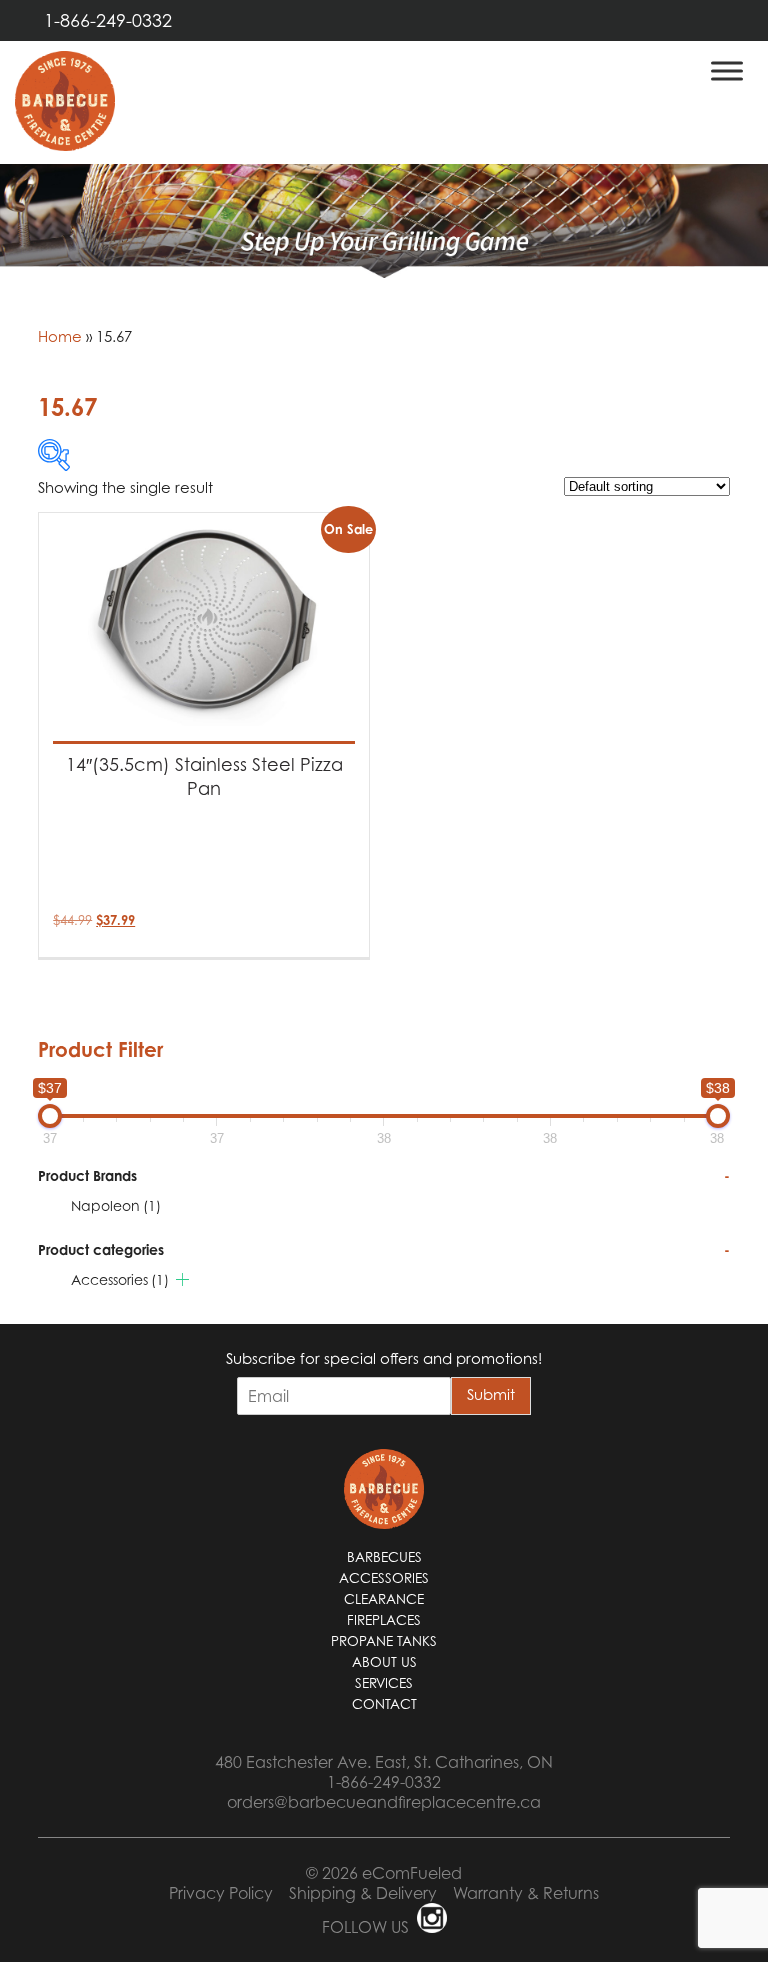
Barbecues (384, 1557)
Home (60, 336)
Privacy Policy (221, 1893)
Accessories (120, 1279)
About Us (384, 1662)
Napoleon (116, 1205)
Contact (384, 1704)
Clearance (384, 1599)
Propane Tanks (384, 1641)
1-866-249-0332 (108, 20)
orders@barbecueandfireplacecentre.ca (384, 1802)
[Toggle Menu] (727, 70)
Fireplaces (384, 1620)
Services (384, 1683)
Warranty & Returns (526, 1893)
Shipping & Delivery (363, 1893)
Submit (491, 1394)
